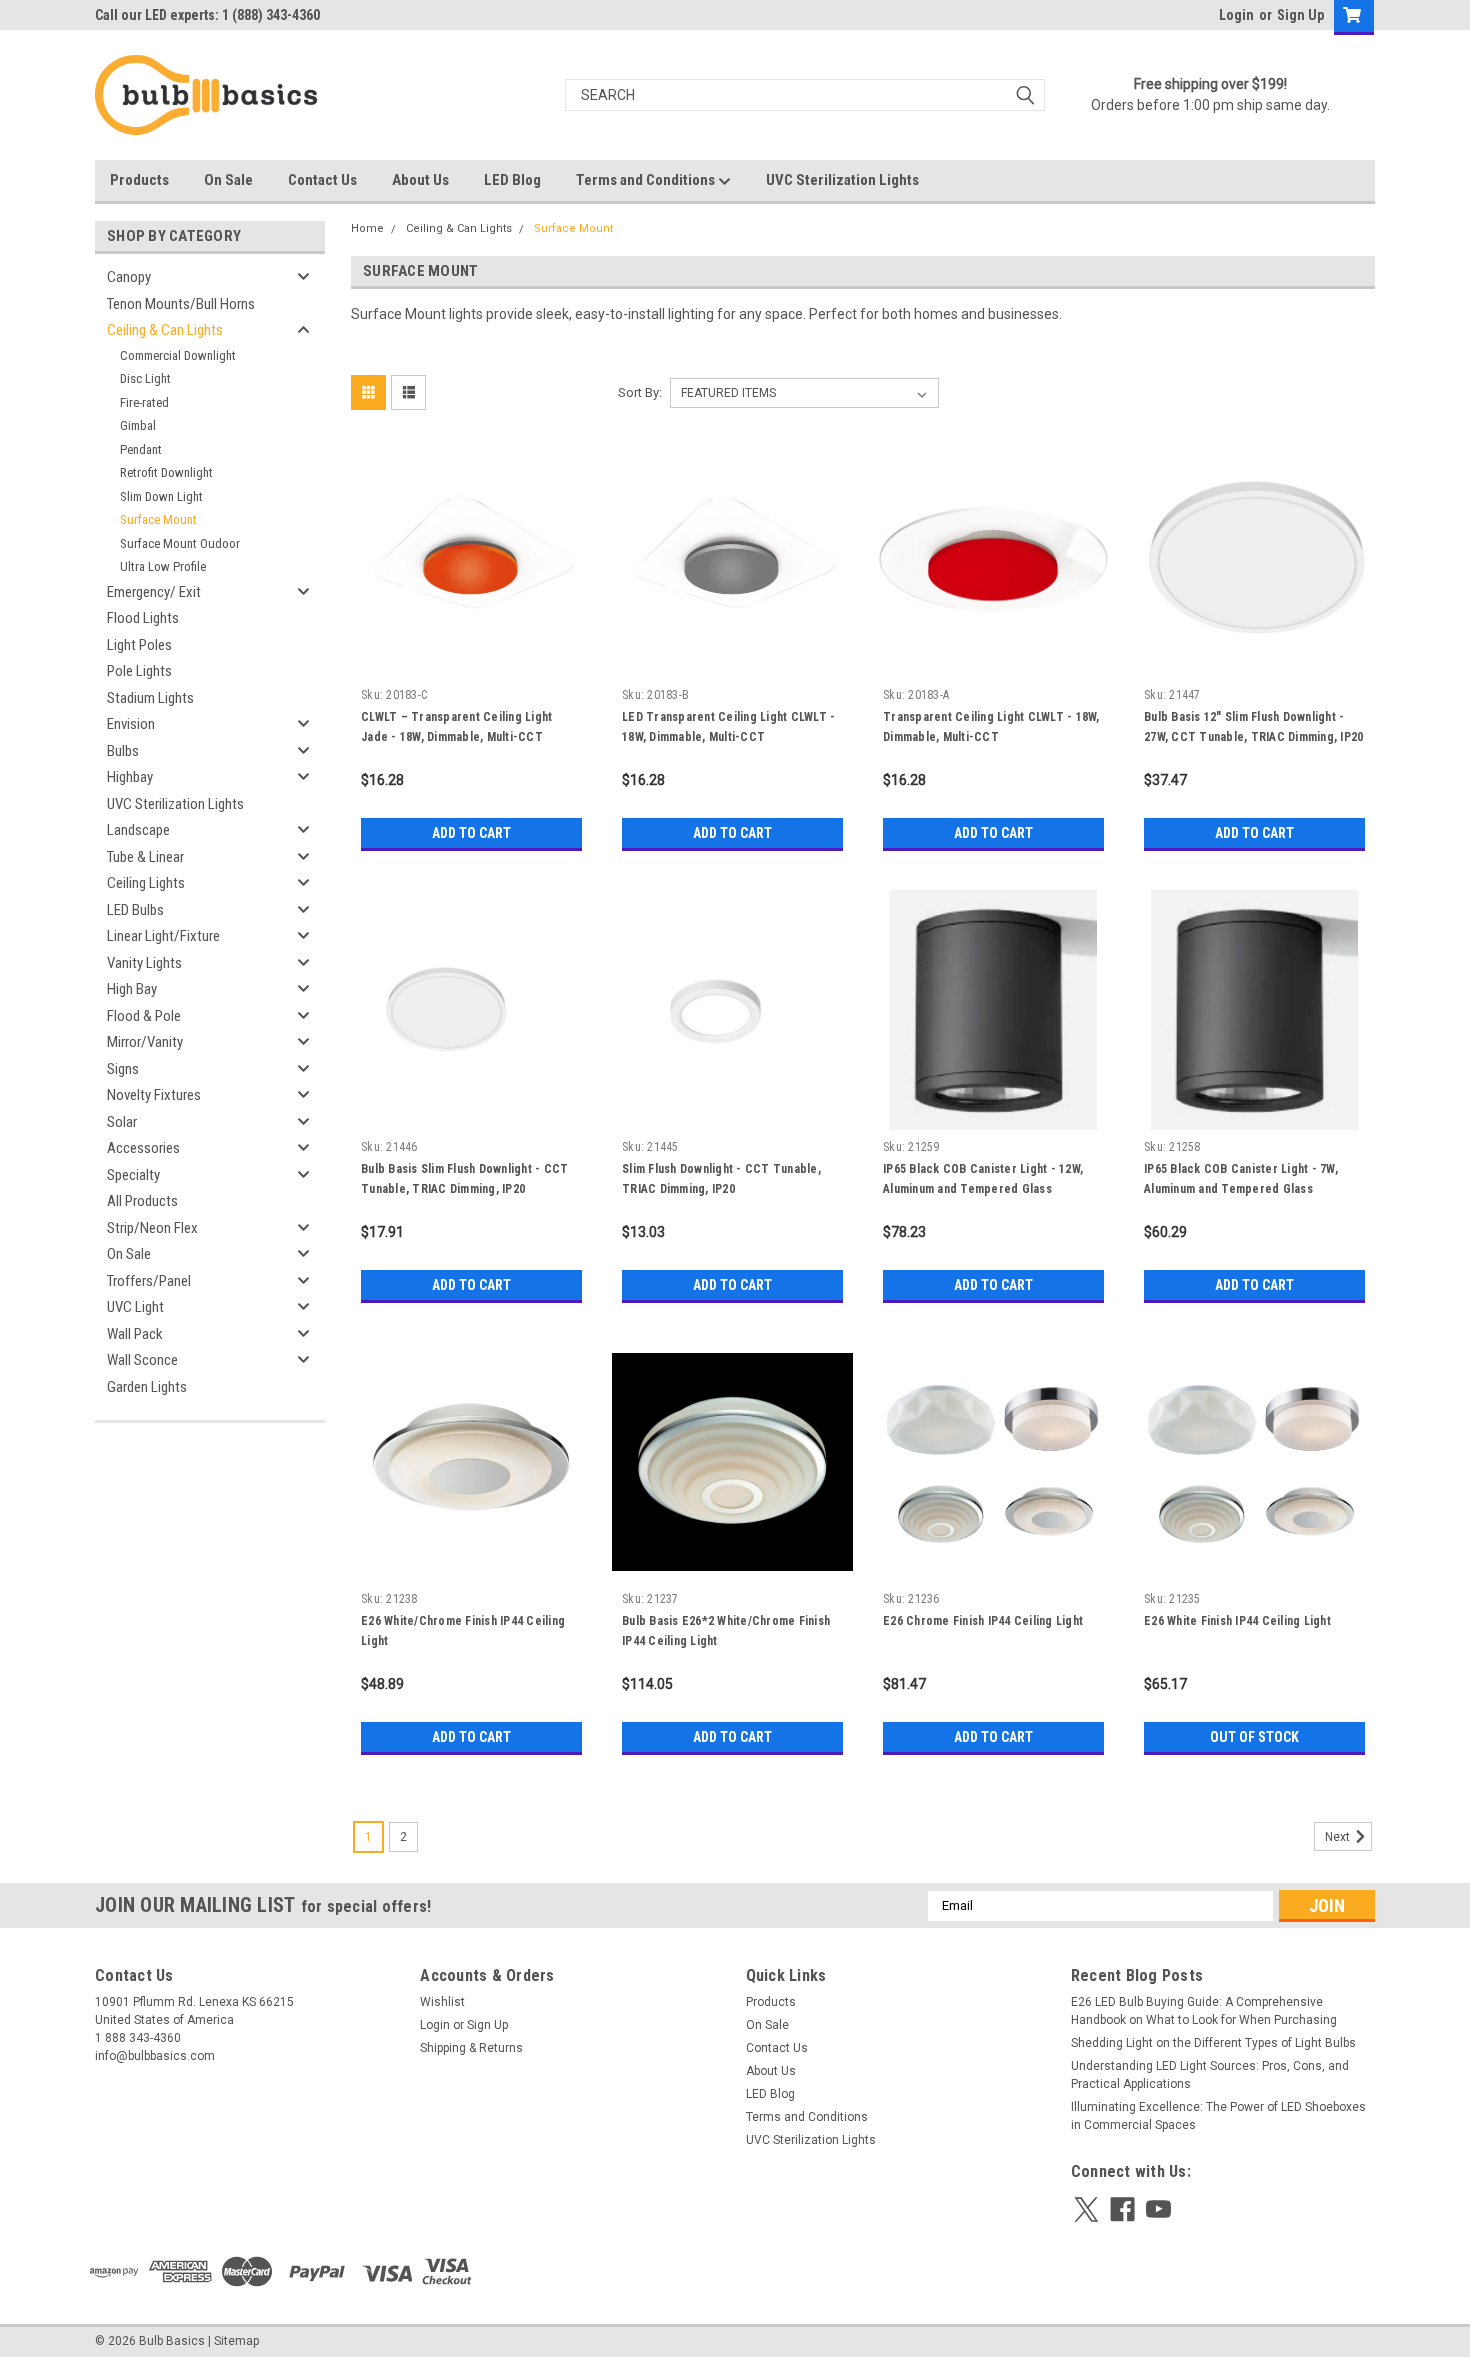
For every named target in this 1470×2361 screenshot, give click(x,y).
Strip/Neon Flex (152, 1228)
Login (1236, 15)
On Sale (228, 180)
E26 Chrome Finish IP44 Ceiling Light (983, 1621)
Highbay (130, 777)
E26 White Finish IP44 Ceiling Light (1237, 1621)
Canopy (129, 277)
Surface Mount (158, 519)
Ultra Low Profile (163, 566)
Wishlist (442, 2002)
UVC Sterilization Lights (842, 180)
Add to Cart (471, 833)
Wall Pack (135, 1334)
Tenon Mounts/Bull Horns (181, 304)
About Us (420, 180)
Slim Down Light (161, 496)
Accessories (143, 1148)
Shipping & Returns (471, 2048)
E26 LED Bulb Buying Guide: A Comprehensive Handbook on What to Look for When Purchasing (1204, 2011)
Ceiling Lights (146, 883)
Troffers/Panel (149, 1281)
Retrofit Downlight (166, 472)
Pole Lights (139, 671)
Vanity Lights (144, 963)
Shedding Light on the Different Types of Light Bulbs (1213, 2043)
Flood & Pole (144, 1016)
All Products (142, 1201)
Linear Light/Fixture (163, 936)
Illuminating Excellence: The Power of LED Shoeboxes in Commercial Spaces (1218, 2116)
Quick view (472, 664)
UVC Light (135, 1307)
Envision (131, 724)
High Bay (132, 989)
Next (1339, 1837)
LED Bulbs (135, 910)
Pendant (141, 449)
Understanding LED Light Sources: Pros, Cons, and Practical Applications (1210, 2075)
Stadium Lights (150, 698)
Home (367, 228)
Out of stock (1254, 1737)
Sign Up (1300, 15)
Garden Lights (147, 1387)
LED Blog (512, 180)
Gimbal (138, 425)
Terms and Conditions (647, 180)
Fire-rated (144, 402)
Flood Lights (143, 618)
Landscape (138, 830)
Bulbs (123, 751)
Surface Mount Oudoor (180, 543)
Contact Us (322, 180)
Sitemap (236, 2341)
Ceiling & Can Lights (165, 330)
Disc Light (145, 378)
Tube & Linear (145, 857)
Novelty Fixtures (154, 1095)
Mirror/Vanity (145, 1042)
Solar (122, 1122)
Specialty (133, 1175)
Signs (123, 1069)
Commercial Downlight (178, 355)
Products (139, 180)
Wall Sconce (142, 1360)
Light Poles (139, 645)
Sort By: (640, 392)
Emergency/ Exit (154, 592)
